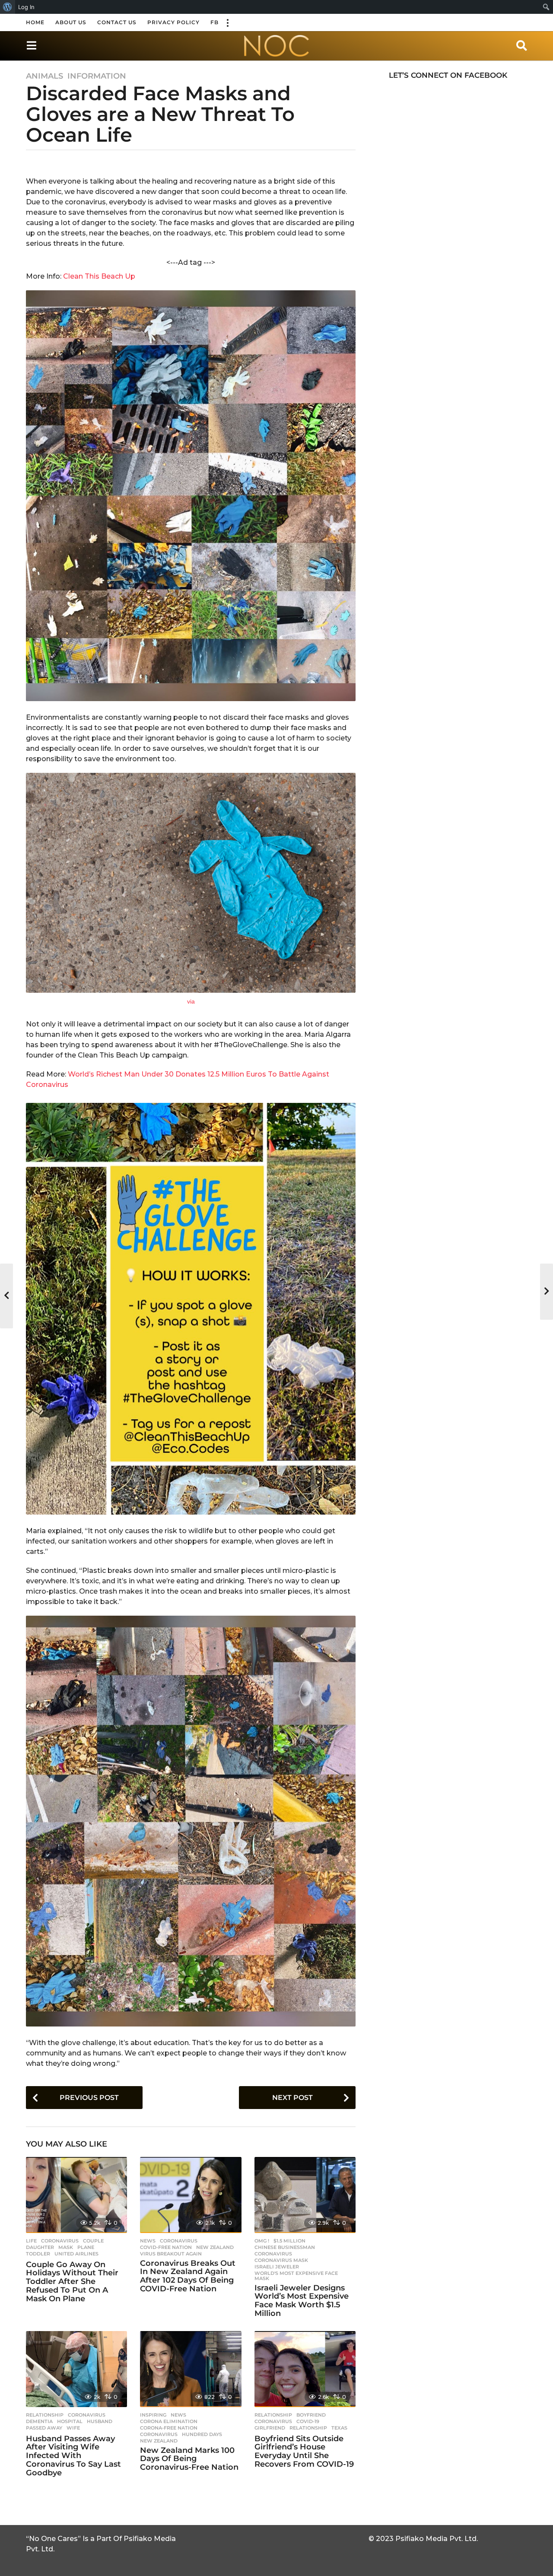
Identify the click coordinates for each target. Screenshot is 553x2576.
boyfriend (311, 2415)
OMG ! (262, 2241)
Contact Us (117, 22)
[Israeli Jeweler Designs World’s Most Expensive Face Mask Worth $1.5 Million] (305, 2195)
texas (339, 2428)
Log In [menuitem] (26, 7)
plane (86, 2247)
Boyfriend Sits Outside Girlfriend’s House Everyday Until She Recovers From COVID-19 (304, 2451)
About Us (71, 22)
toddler (38, 2254)
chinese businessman (285, 2247)
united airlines (76, 2254)
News (148, 2241)
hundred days (202, 2434)
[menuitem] (8, 7)
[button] (227, 22)
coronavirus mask (281, 2260)
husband (100, 2421)
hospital (70, 2421)
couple (93, 2241)
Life (31, 2241)
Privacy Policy (173, 22)
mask (66, 2247)
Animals (44, 76)
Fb (215, 22)
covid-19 (308, 2421)
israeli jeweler (277, 2267)
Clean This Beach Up (99, 276)
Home (35, 22)
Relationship (45, 2415)
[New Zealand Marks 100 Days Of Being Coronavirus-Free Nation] (191, 2369)
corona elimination (169, 2421)
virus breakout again (171, 2254)
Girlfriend (270, 2428)
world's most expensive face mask (296, 2276)
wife (73, 2428)
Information (97, 76)
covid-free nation (166, 2247)
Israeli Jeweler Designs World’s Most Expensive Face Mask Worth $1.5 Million (302, 2301)
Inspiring (153, 2415)
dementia (39, 2421)
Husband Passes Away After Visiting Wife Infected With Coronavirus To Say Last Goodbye (73, 2456)
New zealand (215, 2247)
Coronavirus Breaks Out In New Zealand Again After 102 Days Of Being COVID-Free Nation (188, 2276)
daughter (40, 2247)
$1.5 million (289, 2241)
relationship (308, 2428)
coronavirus (60, 2241)
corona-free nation (169, 2428)
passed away (44, 2428)
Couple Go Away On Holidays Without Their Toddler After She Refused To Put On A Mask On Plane (72, 2282)
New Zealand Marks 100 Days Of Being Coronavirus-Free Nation (189, 2459)
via (191, 1001)
